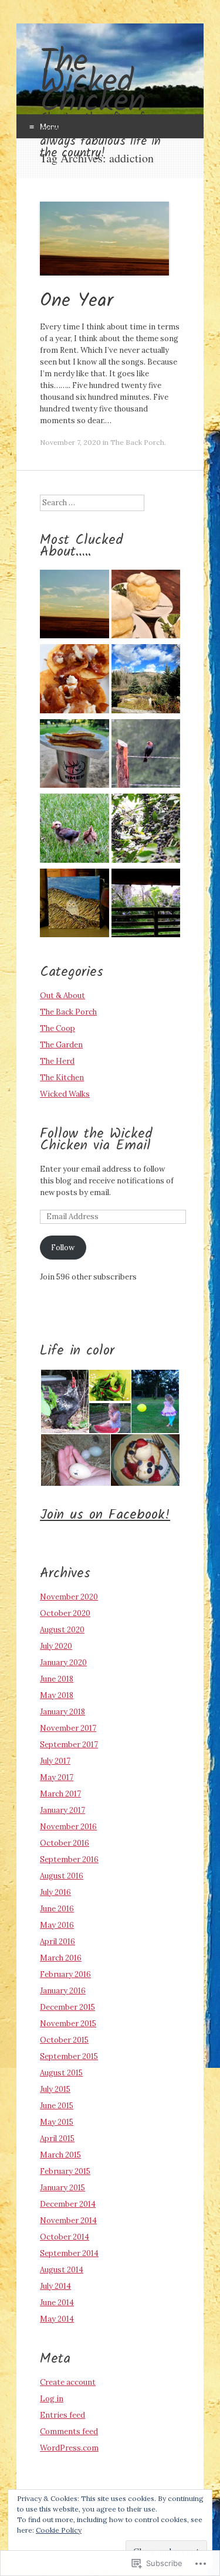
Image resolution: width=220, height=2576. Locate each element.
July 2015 (55, 2089)
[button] (64, 1401)
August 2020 (62, 1630)
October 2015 (64, 2040)
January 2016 (63, 1991)
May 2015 (57, 2122)
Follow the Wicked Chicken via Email (96, 1140)
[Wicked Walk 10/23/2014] (146, 680)
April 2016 (57, 1942)
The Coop (57, 1028)
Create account (68, 2382)
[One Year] (74, 606)
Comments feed (69, 2432)
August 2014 (62, 2270)
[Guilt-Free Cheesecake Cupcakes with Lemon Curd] (146, 606)
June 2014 (57, 2303)
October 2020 (65, 1613)
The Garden (61, 1045)
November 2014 (68, 2221)
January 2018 (62, 1712)
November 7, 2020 (70, 442)
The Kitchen (62, 1078)
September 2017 (69, 1745)
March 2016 (61, 1958)
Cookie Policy (59, 2530)
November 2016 (68, 1827)
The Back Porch (137, 442)
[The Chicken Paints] (74, 905)
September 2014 (69, 2253)
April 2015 (57, 2138)
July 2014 (55, 2286)
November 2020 (69, 1597)
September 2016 (69, 1859)
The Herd (57, 1061)
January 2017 (62, 1810)
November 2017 (68, 1728)
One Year (77, 301)
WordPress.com (69, 2448)
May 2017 (57, 1777)
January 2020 (63, 1663)
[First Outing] (74, 830)
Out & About (62, 996)
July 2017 (55, 1761)
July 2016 (55, 1892)
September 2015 (69, 2056)
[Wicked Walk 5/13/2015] (146, 755)
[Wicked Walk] (146, 830)
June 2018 (57, 1679)
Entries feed (62, 2415)
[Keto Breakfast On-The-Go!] (74, 755)
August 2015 (61, 2073)
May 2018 (57, 1695)
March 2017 (60, 1794)
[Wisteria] (146, 905)
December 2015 (67, 2007)
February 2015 (65, 2171)
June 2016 (57, 1909)
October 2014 (65, 2237)
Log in (52, 2399)
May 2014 (57, 2319)
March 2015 (60, 2155)
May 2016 (57, 1925)
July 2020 (56, 1646)
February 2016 (65, 1974)
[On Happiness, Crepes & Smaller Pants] (74, 680)
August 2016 (62, 1876)
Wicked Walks (65, 1094)
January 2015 (62, 2188)
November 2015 (68, 2024)
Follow (63, 1248)
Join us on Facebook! (105, 1515)
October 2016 (65, 1843)
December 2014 (68, 2204)
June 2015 (57, 2106)
